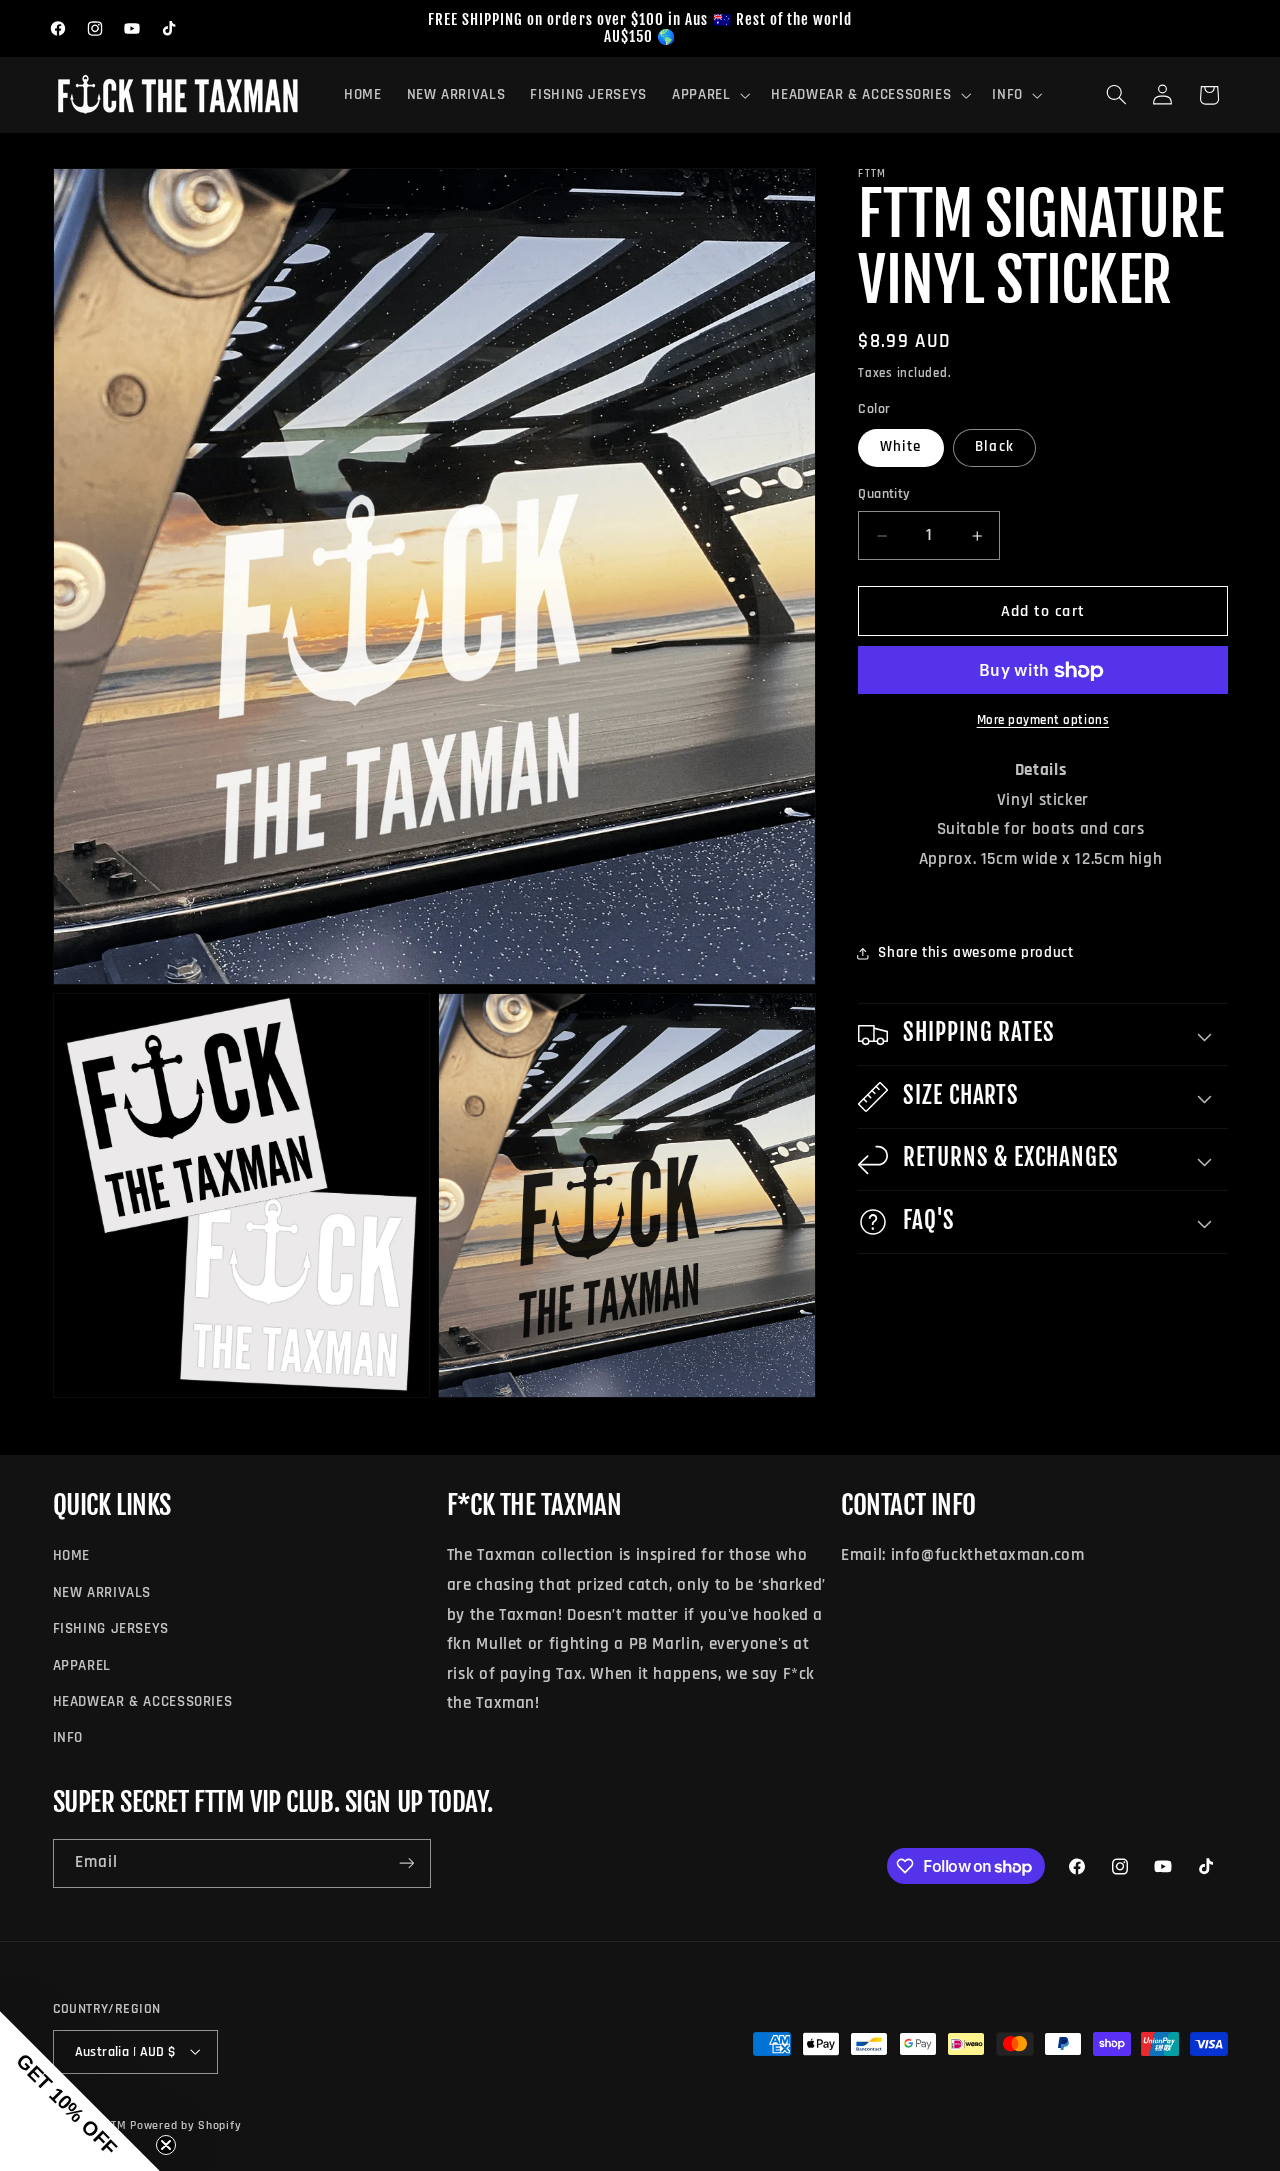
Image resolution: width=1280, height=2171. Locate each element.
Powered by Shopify (185, 2124)
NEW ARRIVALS (102, 1592)
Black (994, 447)
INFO (68, 1738)
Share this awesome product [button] (975, 953)
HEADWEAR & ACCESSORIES (143, 1701)
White (900, 447)
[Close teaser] (166, 2145)
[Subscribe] (406, 1863)
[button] (708, 95)
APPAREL (82, 1665)
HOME (72, 1556)
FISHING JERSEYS (111, 1628)
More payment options (1043, 720)
